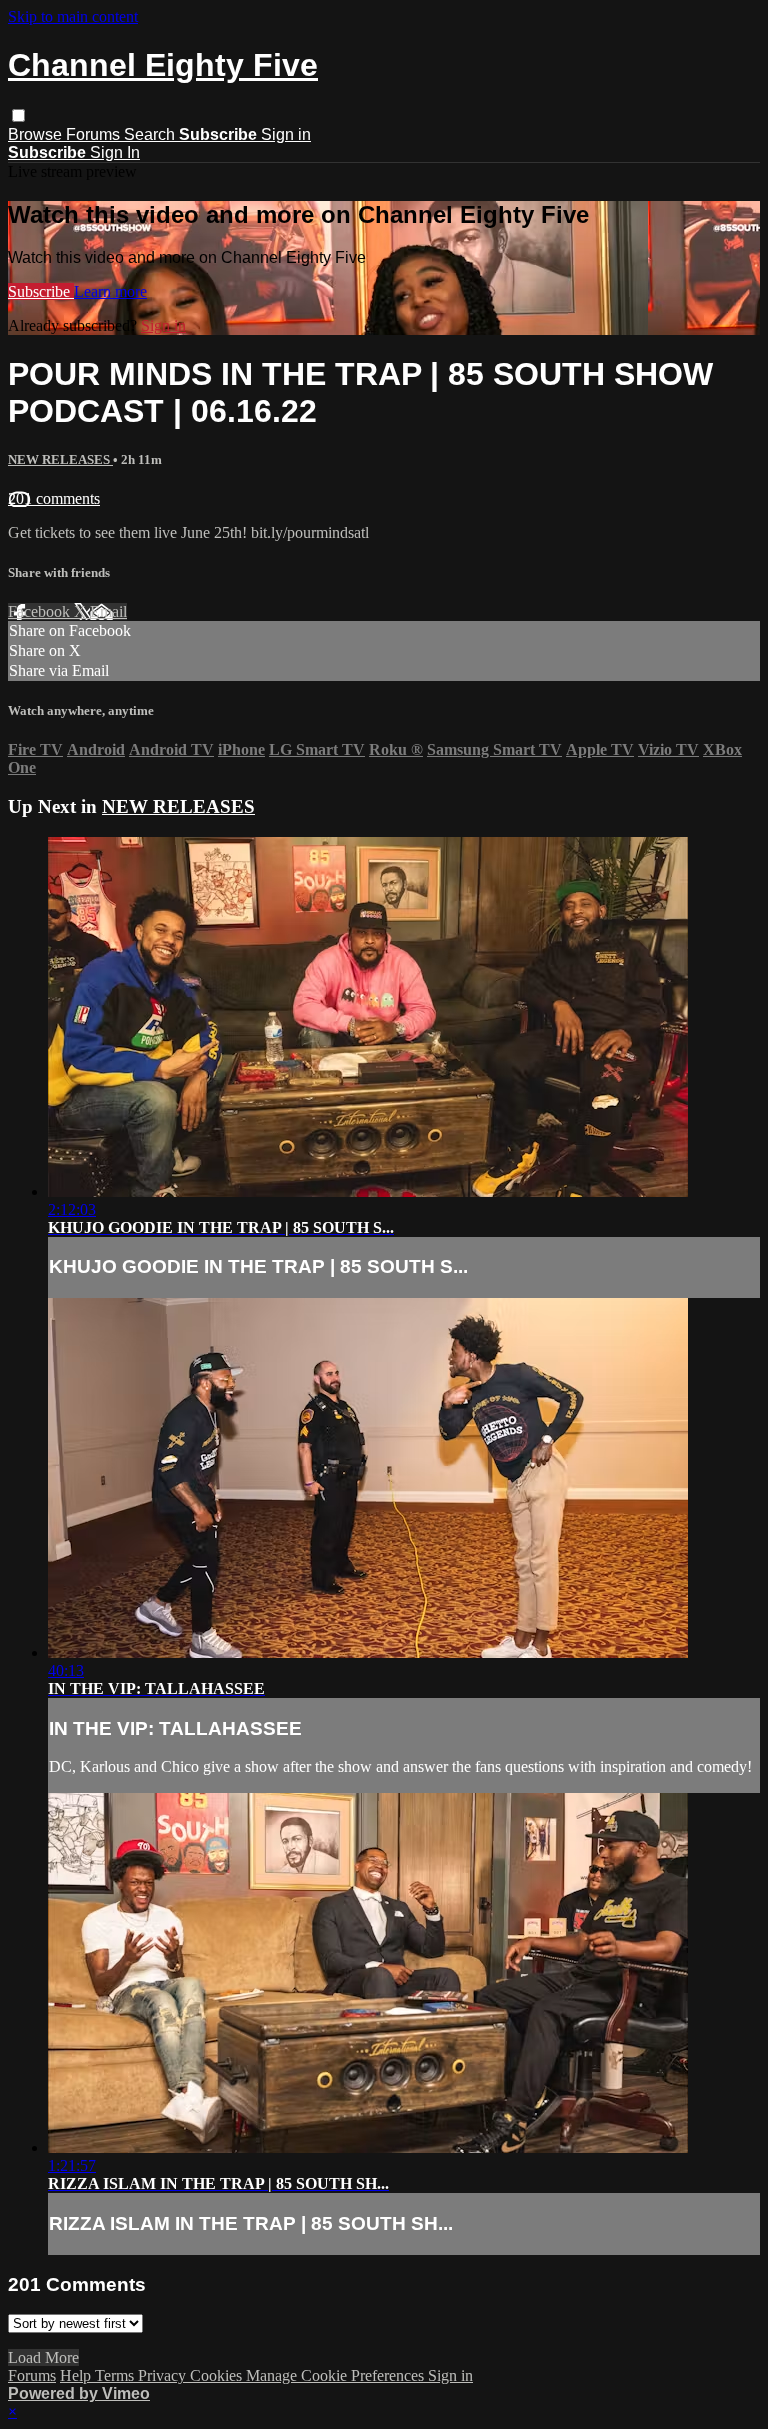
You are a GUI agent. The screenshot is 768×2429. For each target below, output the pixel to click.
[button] (18, 115)
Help (77, 2375)
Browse (37, 134)
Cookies (218, 2375)
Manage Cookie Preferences (337, 2375)
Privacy (164, 2375)
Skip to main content (73, 16)
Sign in (286, 134)
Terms (116, 2375)
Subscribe (41, 291)
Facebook (41, 611)
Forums (95, 134)
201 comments (54, 498)
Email (108, 611)
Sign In (115, 152)
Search (151, 134)
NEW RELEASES (60, 459)
